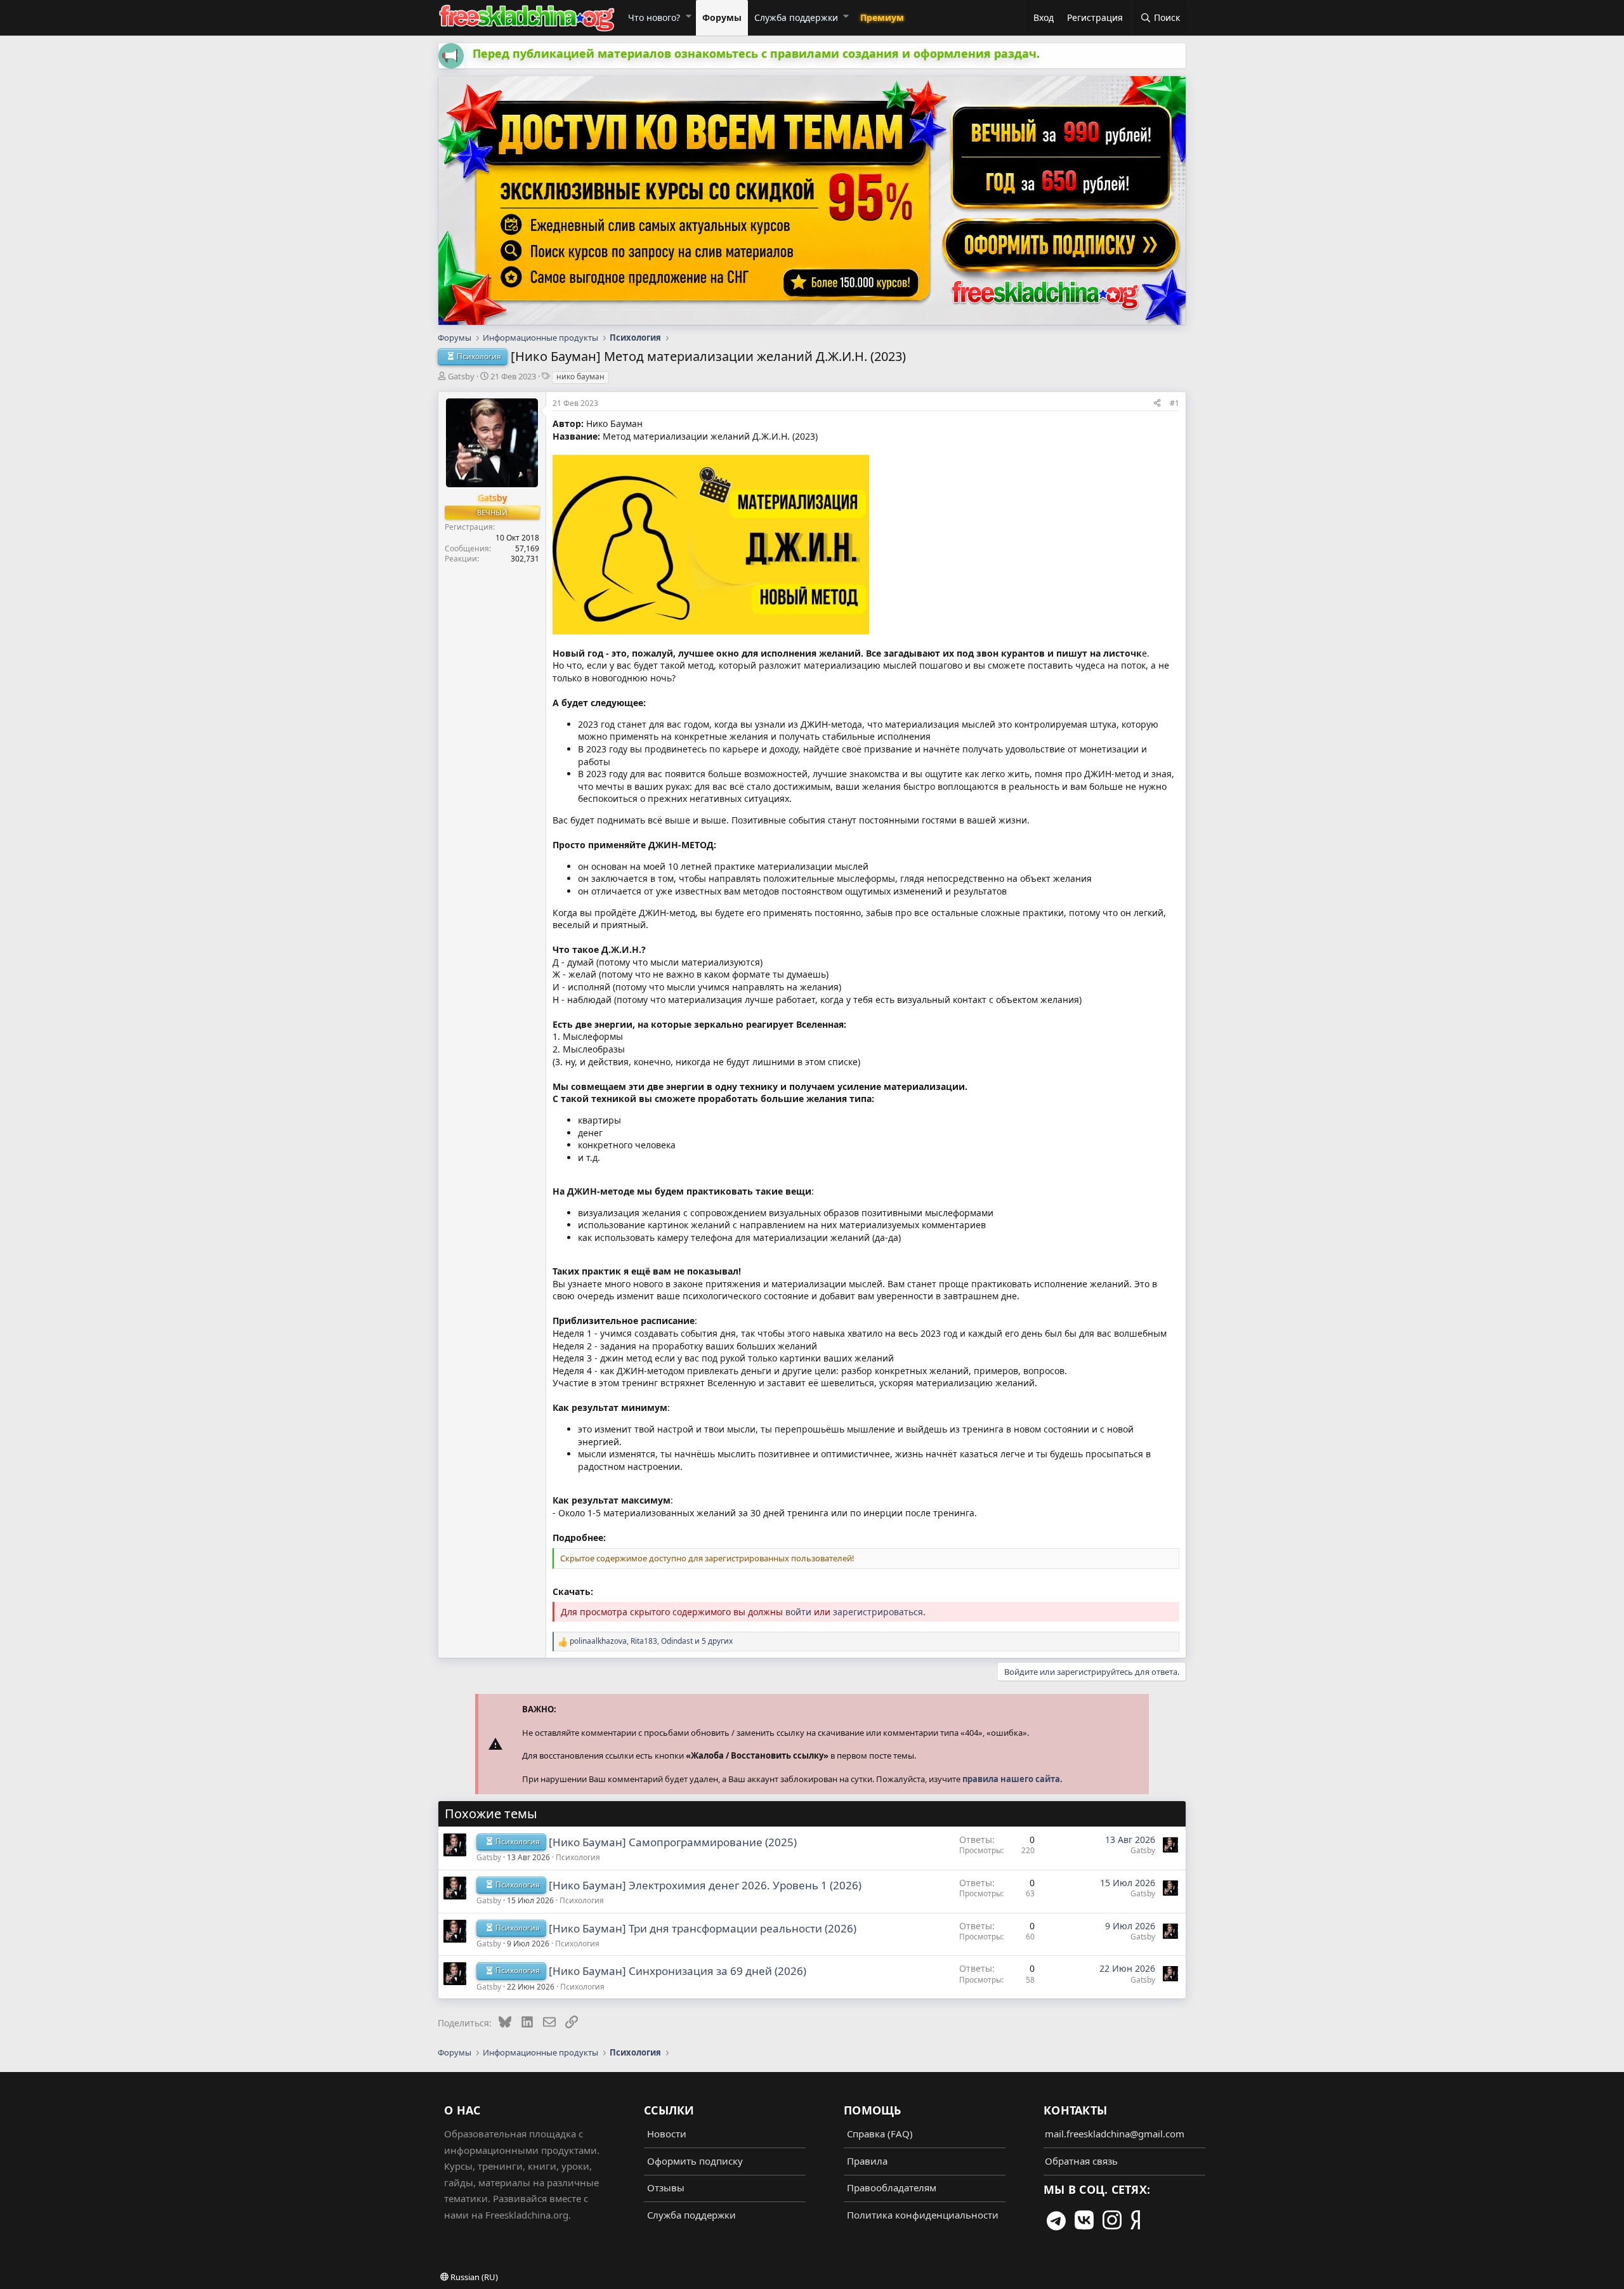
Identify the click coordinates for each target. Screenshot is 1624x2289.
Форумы (722, 17)
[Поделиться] (1157, 403)
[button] (688, 16)
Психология (578, 1857)
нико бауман (580, 377)
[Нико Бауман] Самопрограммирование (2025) (673, 1842)
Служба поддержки (796, 17)
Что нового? (654, 17)
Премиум (882, 17)
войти (798, 1612)
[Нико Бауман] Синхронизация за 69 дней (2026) (678, 1971)
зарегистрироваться (878, 1612)
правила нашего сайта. (1012, 1779)
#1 (1175, 403)
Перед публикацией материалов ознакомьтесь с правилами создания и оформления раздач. (756, 53)
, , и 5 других (651, 1641)
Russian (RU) (473, 2277)
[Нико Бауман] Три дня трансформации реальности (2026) (703, 1928)
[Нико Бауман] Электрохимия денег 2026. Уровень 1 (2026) (705, 1885)
